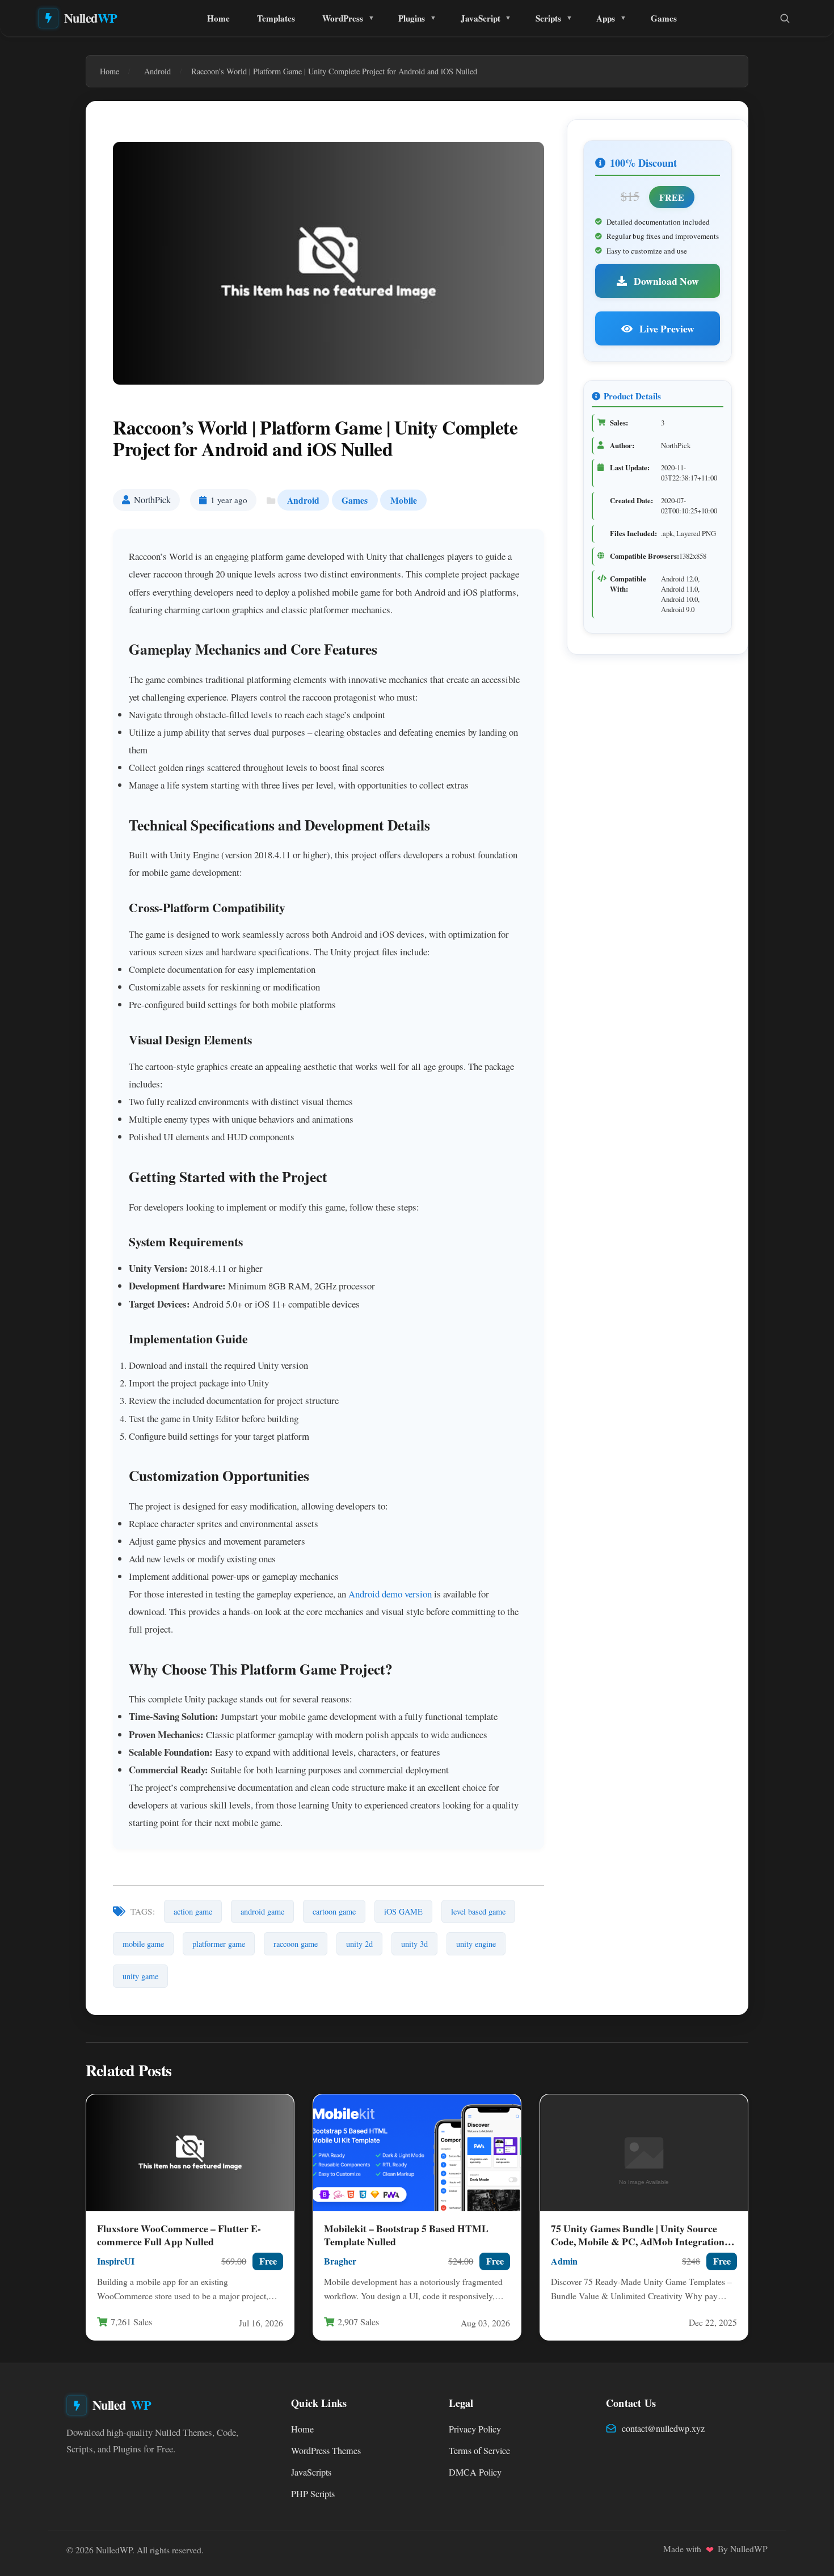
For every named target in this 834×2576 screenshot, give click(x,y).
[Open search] (785, 18)
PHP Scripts (313, 2494)
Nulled (91, 18)
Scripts (548, 18)
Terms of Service (479, 2451)
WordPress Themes (326, 2451)
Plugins (412, 18)
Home (218, 18)
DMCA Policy (475, 2472)
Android (303, 500)
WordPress (343, 18)
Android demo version (390, 1594)
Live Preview (666, 328)
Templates (276, 18)
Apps (606, 18)
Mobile (404, 500)
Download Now (665, 281)
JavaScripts (311, 2472)
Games (664, 18)
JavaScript (481, 18)
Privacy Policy (475, 2429)
